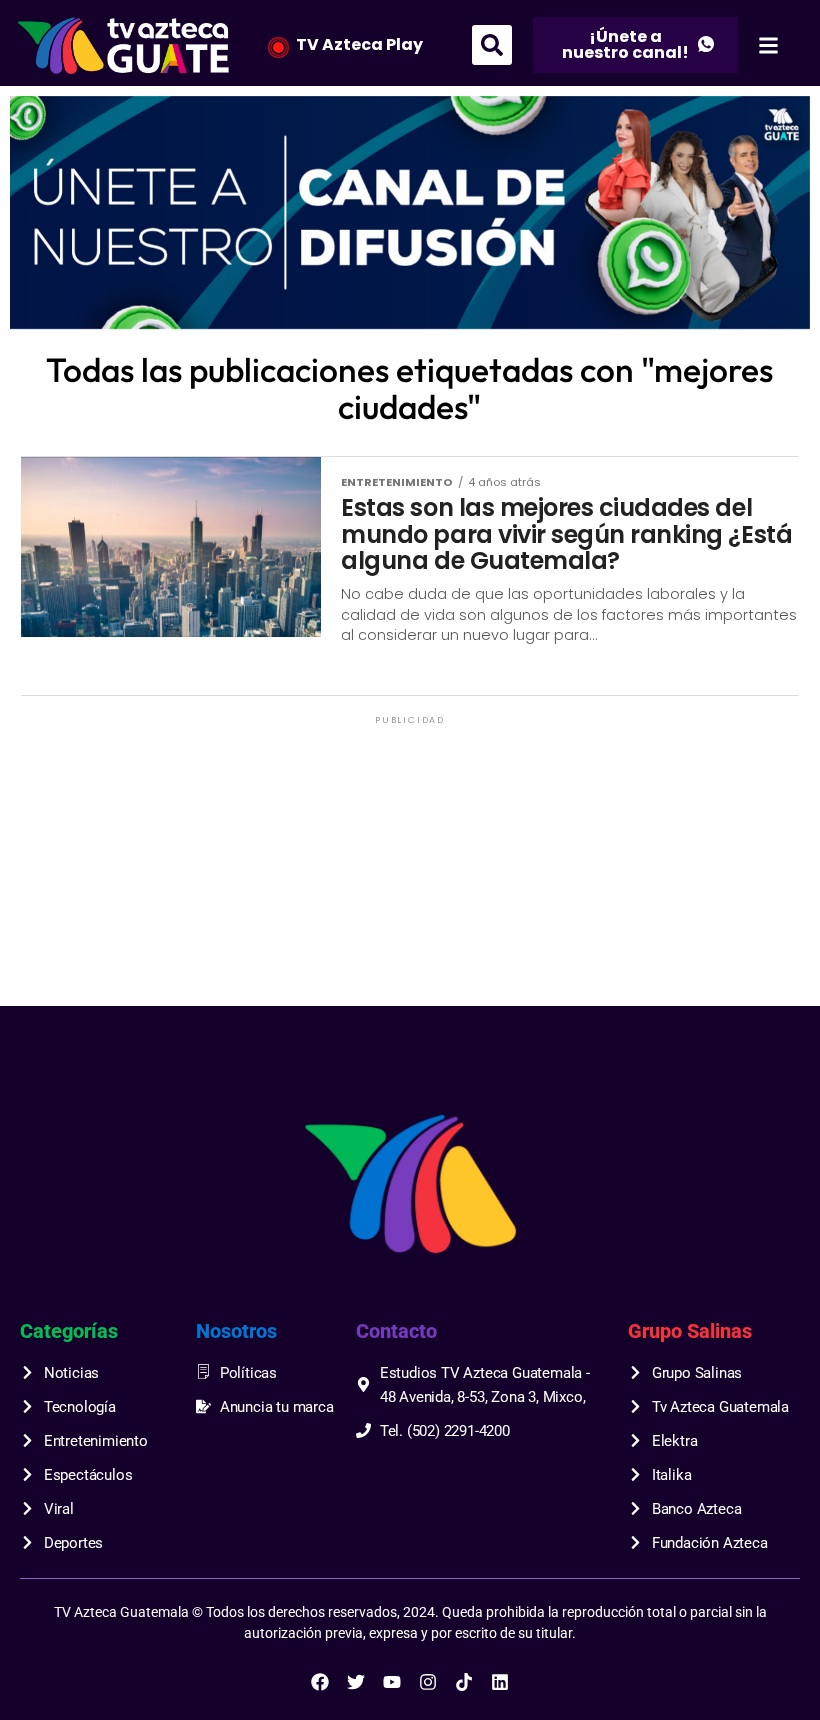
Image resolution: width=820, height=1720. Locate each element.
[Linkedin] (500, 1682)
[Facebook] (320, 1682)
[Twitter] (356, 1682)
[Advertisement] (409, 869)
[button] (492, 45)
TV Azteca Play (359, 44)
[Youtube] (392, 1682)
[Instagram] (428, 1682)
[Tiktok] (464, 1682)
